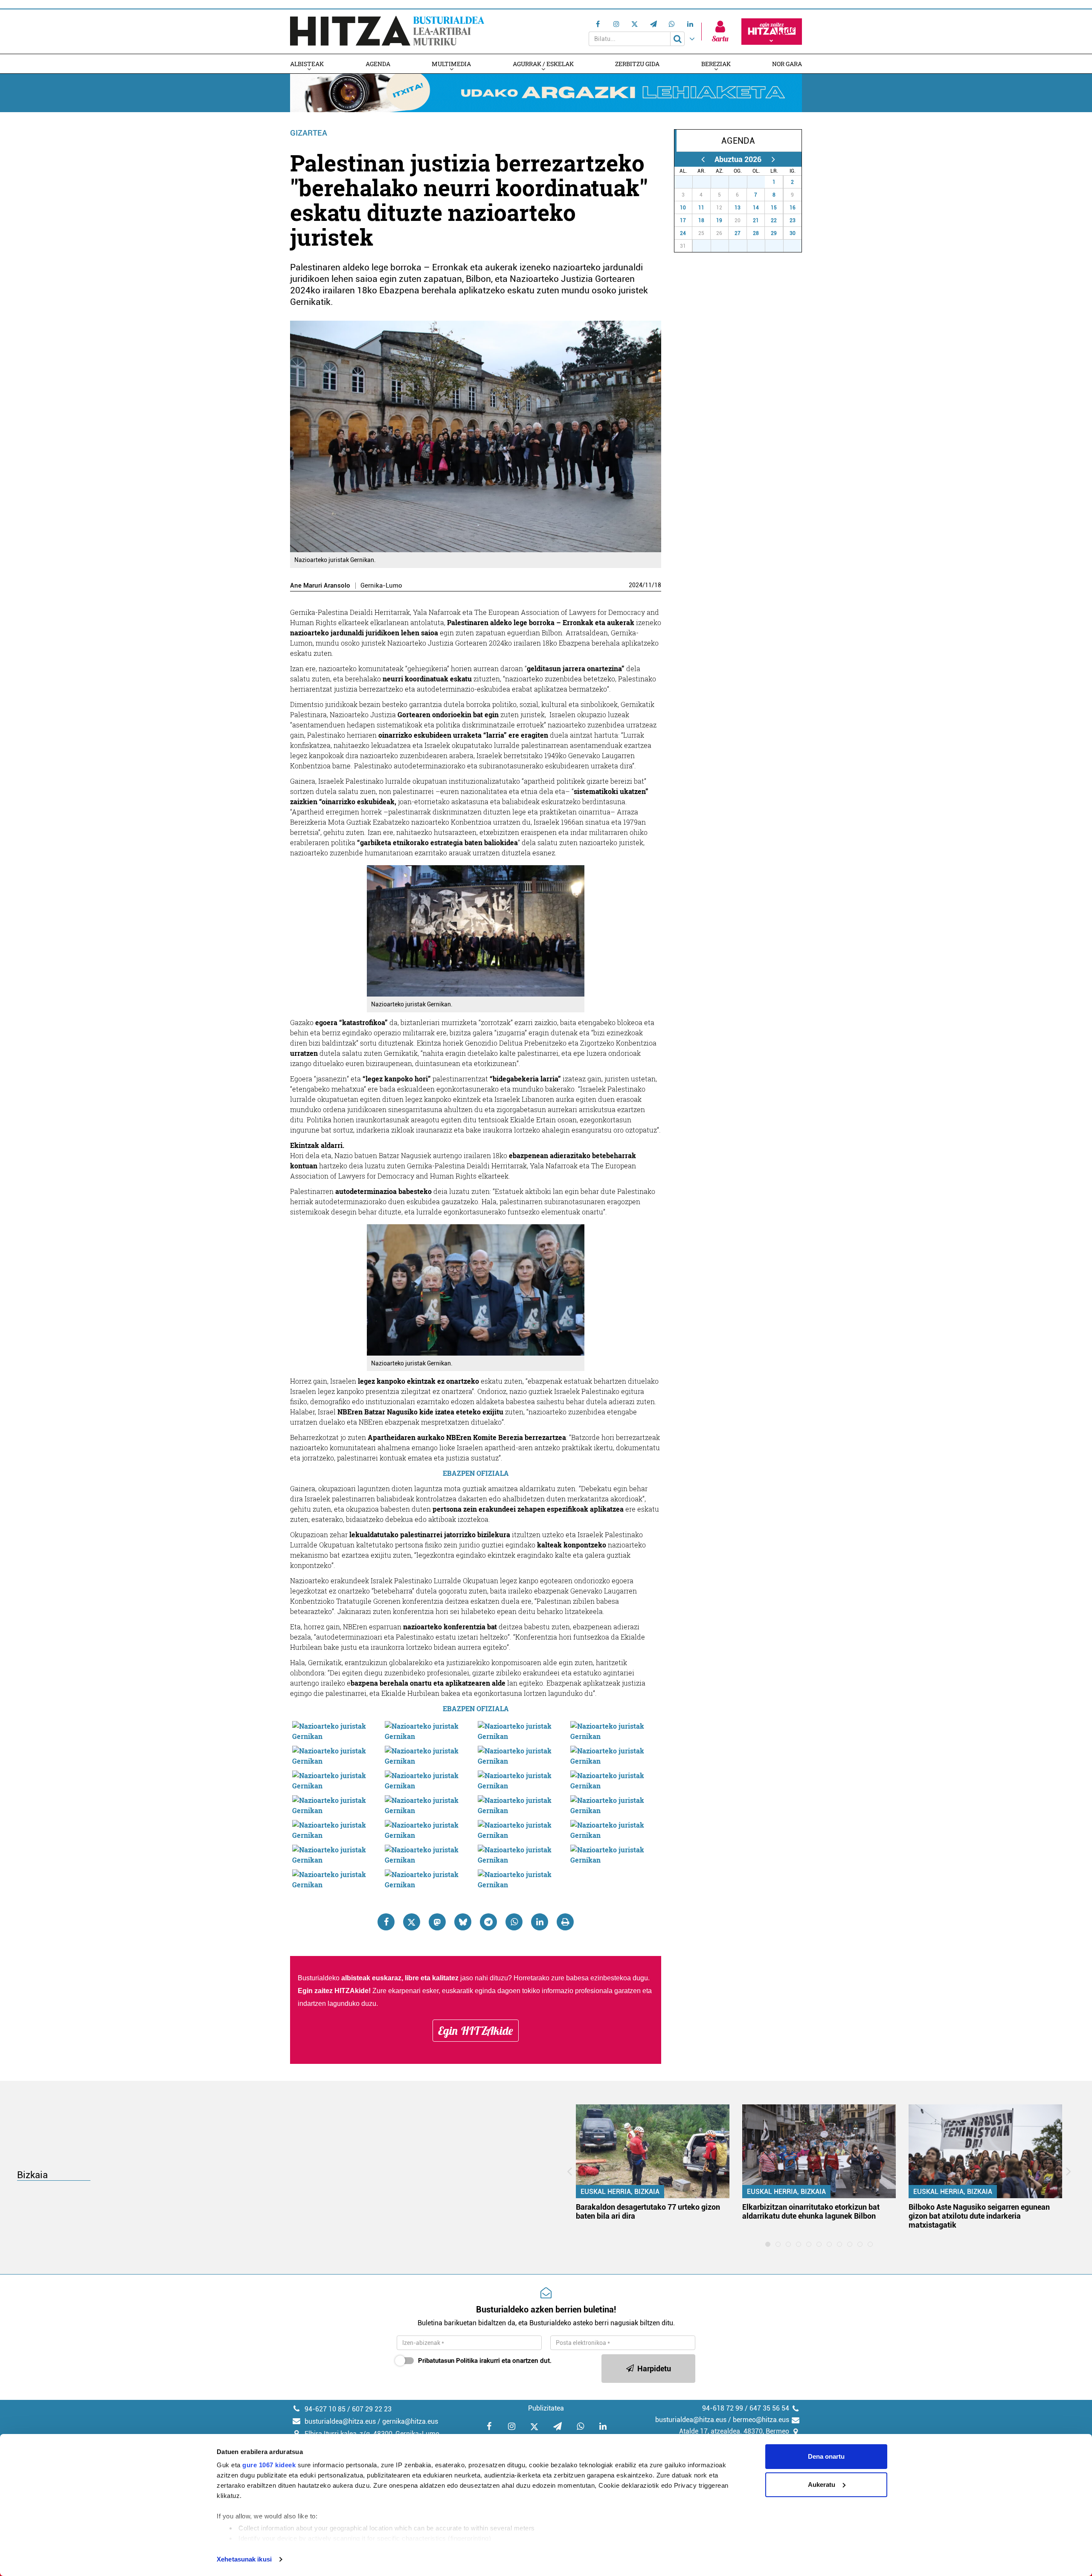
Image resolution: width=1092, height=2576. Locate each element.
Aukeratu (822, 2485)
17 (683, 220)
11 (648, 585)
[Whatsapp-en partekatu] (514, 1922)
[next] (773, 159)
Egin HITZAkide (476, 2031)
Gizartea (309, 133)
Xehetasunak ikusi (244, 2559)
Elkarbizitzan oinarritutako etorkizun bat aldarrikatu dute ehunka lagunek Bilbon (811, 2211)
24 (683, 233)
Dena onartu (826, 2456)
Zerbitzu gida (637, 64)
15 (774, 208)
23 (793, 220)
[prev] (703, 159)
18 (658, 585)
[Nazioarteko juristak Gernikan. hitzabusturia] (337, 1731)
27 (688, 182)
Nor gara (787, 64)
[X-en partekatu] (412, 1922)
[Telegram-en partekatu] (488, 1922)
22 (774, 220)
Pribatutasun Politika (448, 2361)
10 (683, 208)
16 (793, 208)
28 (706, 182)
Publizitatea (546, 2408)
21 (756, 220)
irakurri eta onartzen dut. (485, 2361)
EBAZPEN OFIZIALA (476, 1473)
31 (761, 182)
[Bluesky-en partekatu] (463, 1922)
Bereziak (716, 64)
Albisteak (307, 64)
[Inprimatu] (565, 1922)
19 (719, 220)
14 (756, 208)
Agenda (378, 64)
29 (724, 182)
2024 (636, 585)
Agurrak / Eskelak (543, 64)
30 (743, 182)
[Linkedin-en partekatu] (540, 1922)
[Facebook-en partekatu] (386, 1922)
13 (738, 208)
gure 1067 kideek (269, 2465)
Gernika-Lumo (381, 586)
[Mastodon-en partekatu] (437, 1922)
